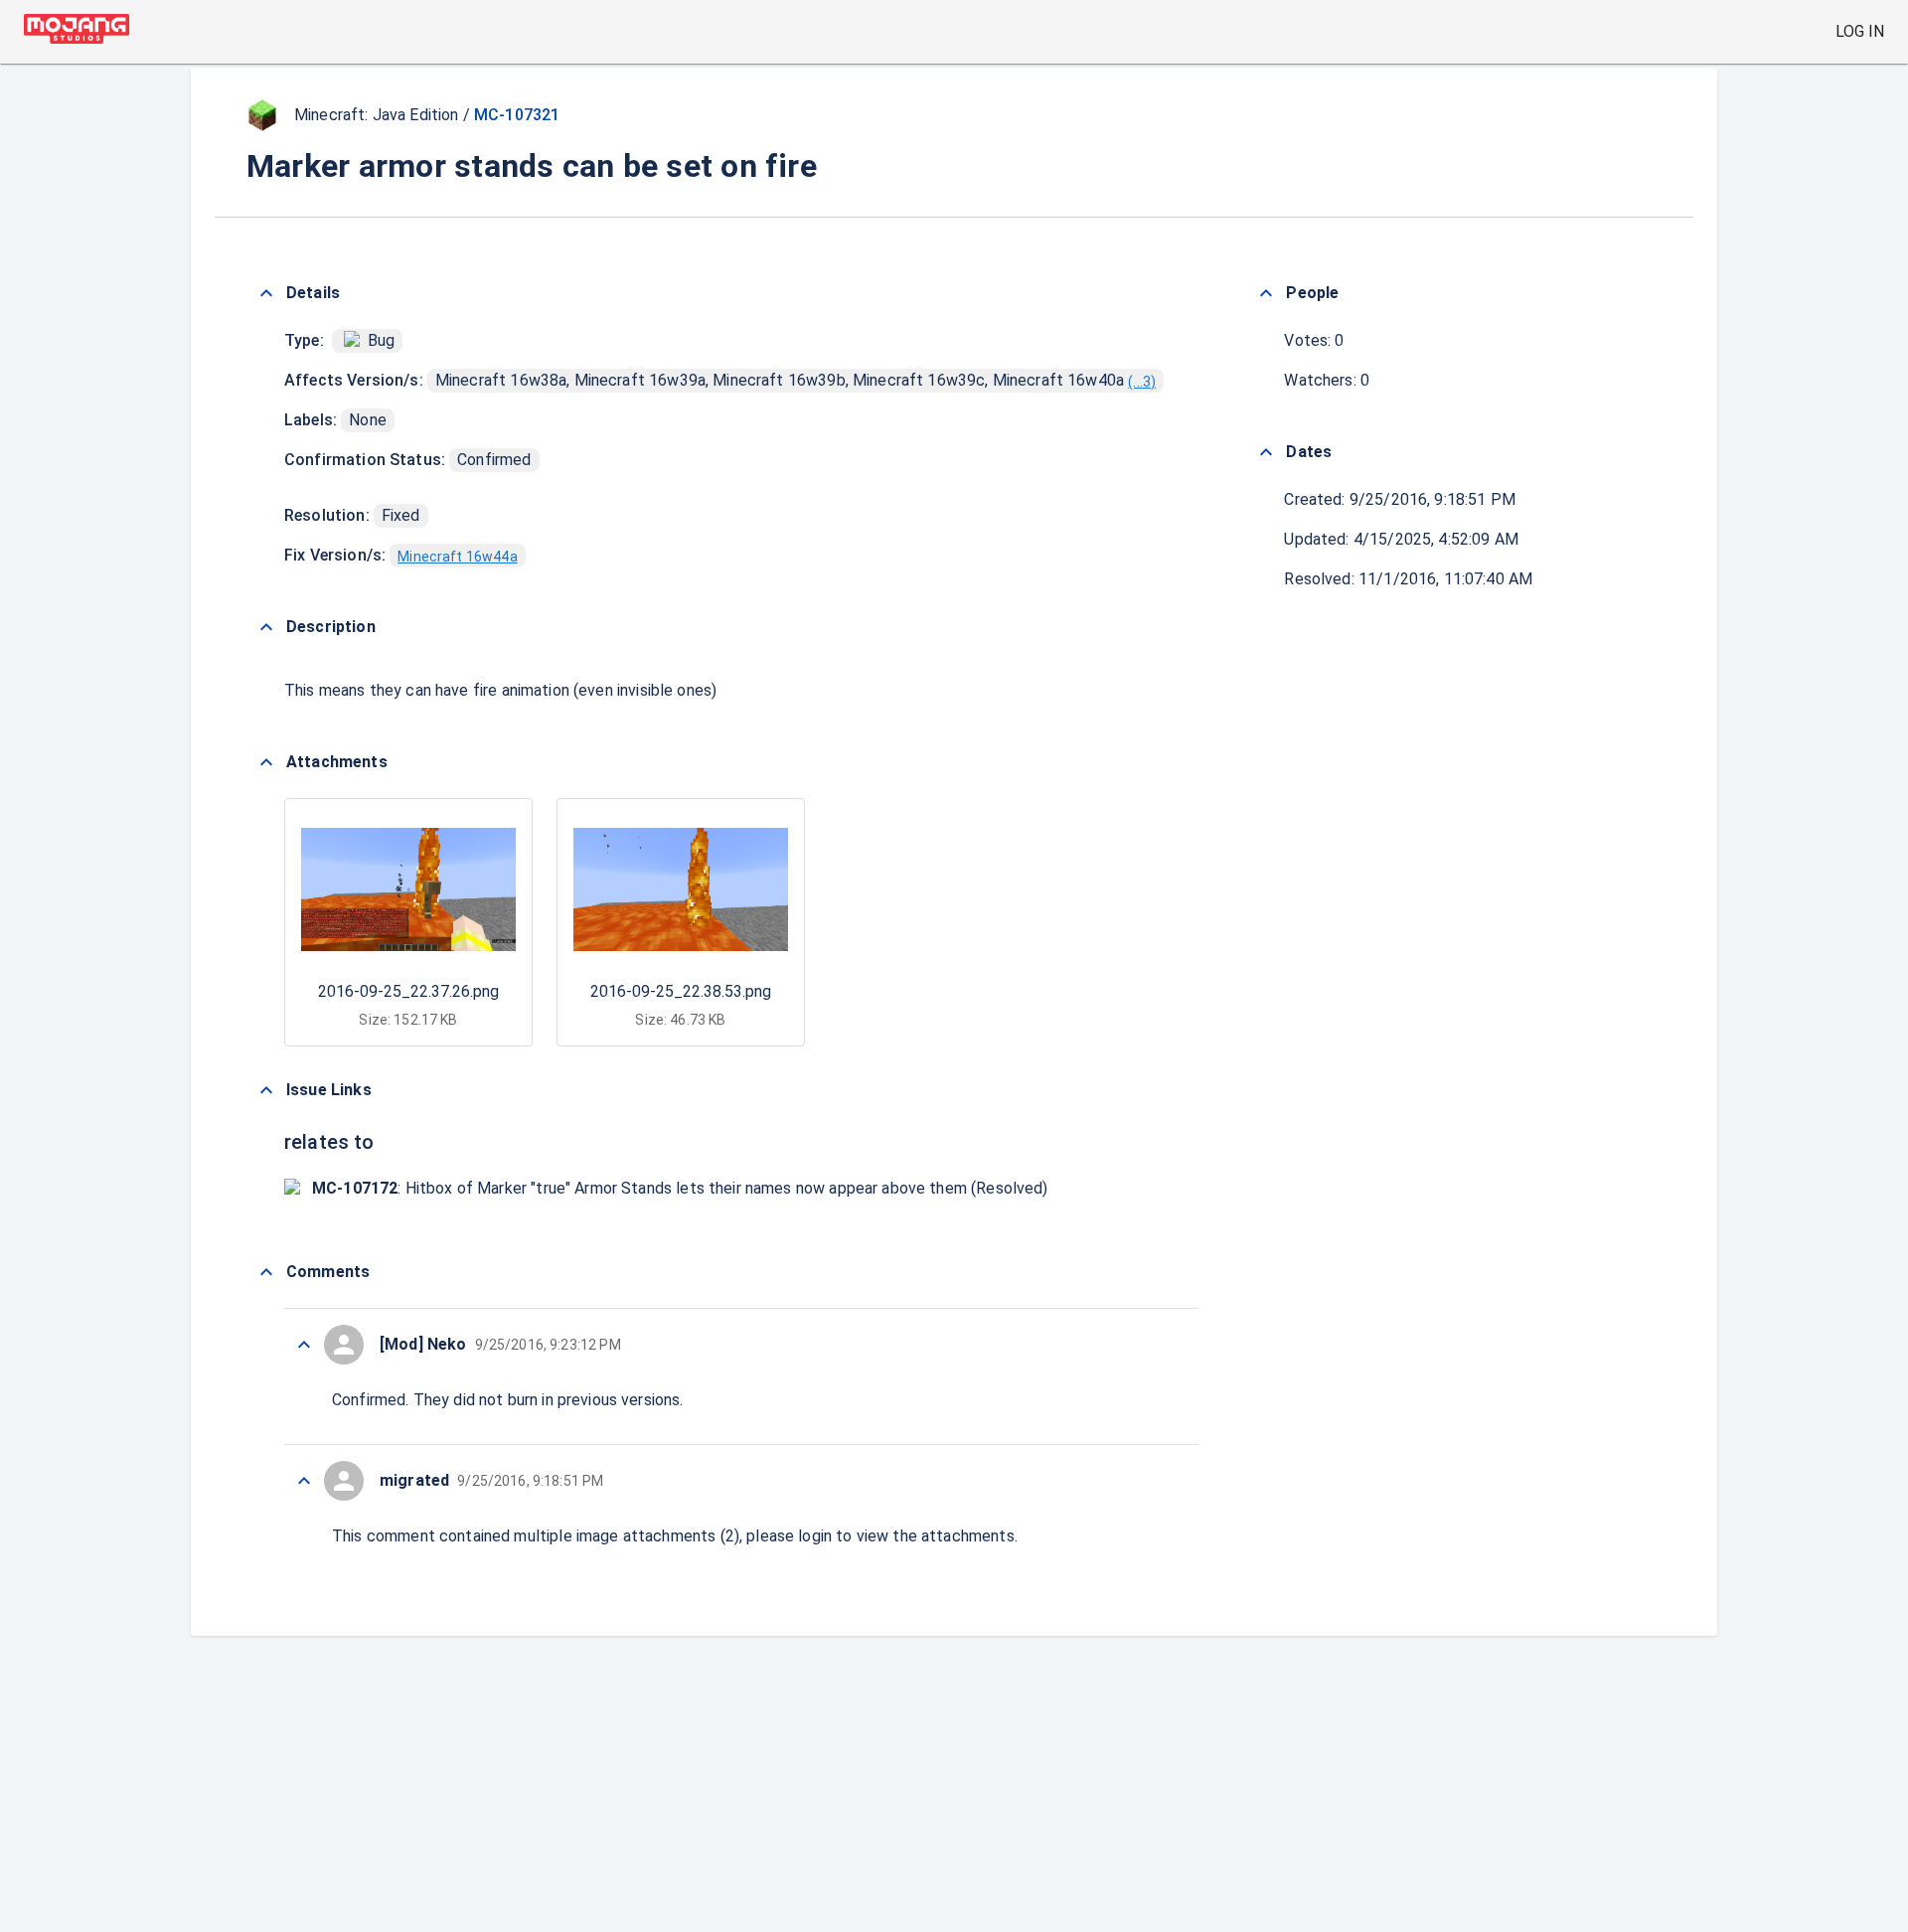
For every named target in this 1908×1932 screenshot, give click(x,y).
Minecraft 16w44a (457, 557)
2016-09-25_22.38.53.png (681, 991)
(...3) (1142, 382)
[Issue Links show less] (266, 1090)
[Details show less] (266, 293)
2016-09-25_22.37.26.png (408, 991)
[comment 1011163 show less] (304, 1481)
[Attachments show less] (266, 762)
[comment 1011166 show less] (304, 1345)
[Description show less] (266, 627)
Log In (1860, 31)
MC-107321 (517, 115)
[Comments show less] (266, 1272)
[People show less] (1266, 293)
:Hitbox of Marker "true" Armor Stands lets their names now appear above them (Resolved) (680, 1188)
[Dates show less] (1266, 452)
